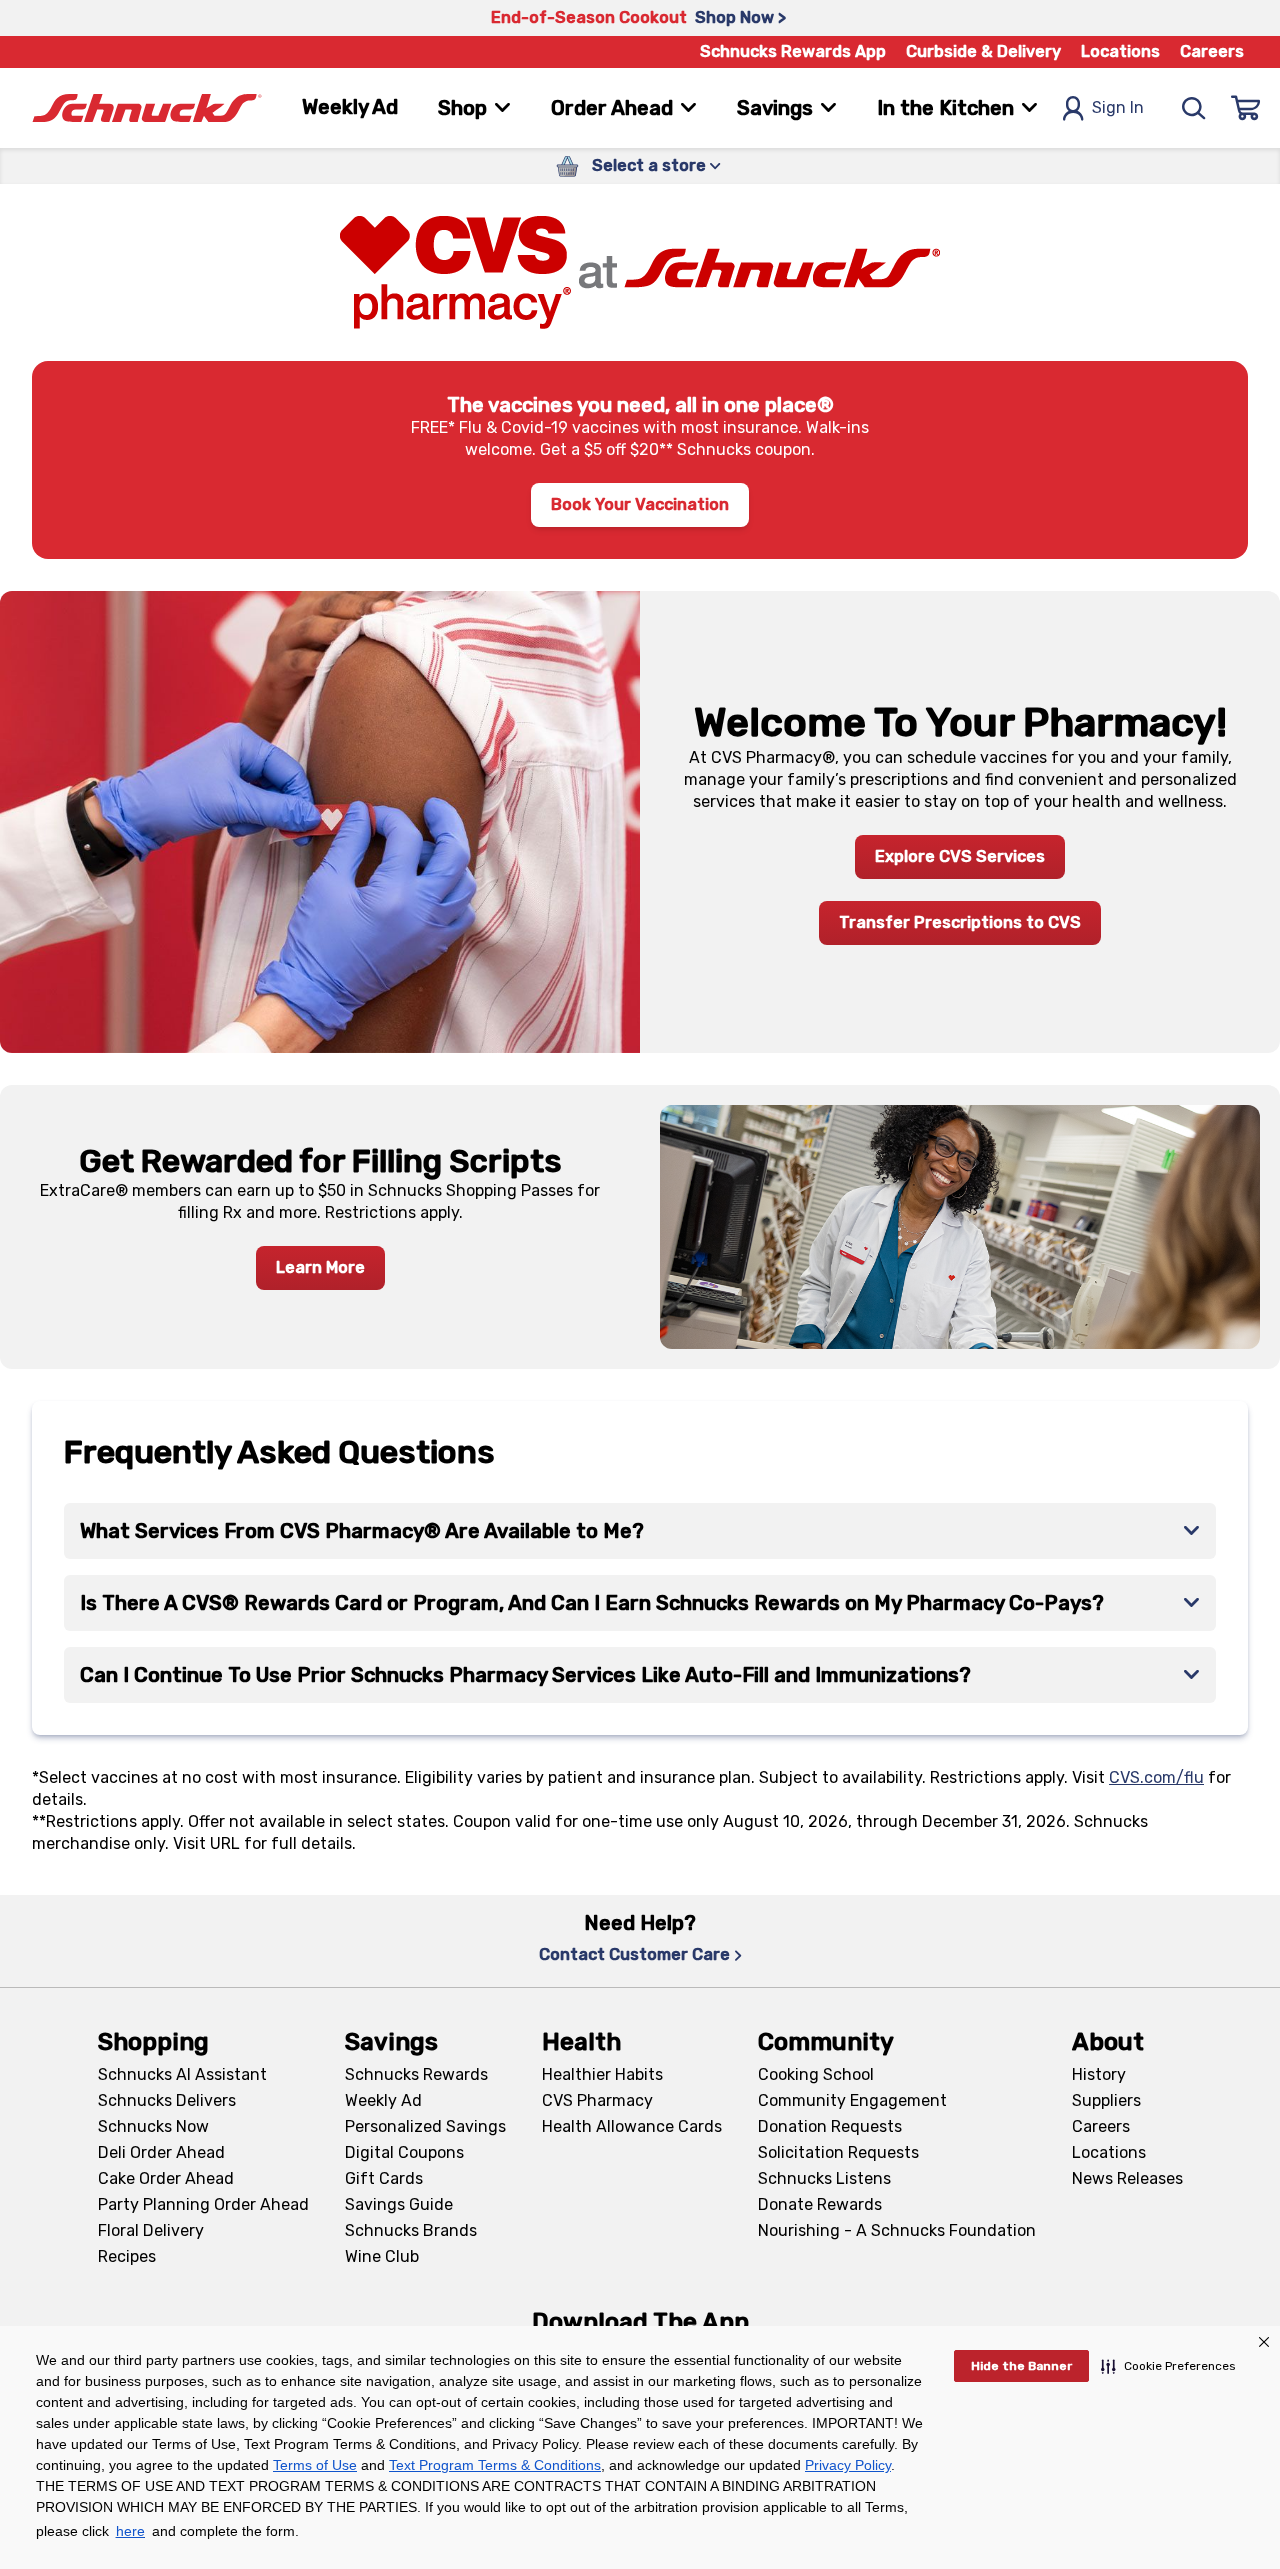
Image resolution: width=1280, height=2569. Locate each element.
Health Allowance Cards (632, 2126)
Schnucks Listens (824, 2178)
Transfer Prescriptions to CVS (960, 922)
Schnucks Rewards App (793, 51)
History (1099, 2074)
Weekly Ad (350, 107)
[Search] (1194, 108)
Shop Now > (740, 17)
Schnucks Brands (411, 2230)
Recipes (127, 2256)
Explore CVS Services (960, 856)
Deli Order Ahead (161, 2152)
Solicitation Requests (838, 2152)
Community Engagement (852, 2100)
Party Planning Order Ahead (203, 2204)
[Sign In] (1246, 108)
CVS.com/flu (1156, 1777)
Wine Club (382, 2256)
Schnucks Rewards (416, 2074)
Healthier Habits (602, 2074)
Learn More (320, 1267)
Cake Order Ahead (166, 2178)
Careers (1212, 51)
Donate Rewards (820, 2204)
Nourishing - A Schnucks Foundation (897, 2230)
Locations (1120, 51)
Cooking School (816, 2074)
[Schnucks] (147, 108)
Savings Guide (399, 2204)
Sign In (1118, 107)
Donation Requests (830, 2126)
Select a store (649, 165)
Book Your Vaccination (640, 504)
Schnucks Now (153, 2126)
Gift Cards (384, 2178)
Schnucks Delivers (167, 2100)
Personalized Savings (425, 2126)
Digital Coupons (404, 2152)
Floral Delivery (151, 2230)
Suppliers (1106, 2100)
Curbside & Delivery (983, 51)
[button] (1168, 2366)
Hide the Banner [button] (1021, 2366)
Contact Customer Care (634, 1954)
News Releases (1127, 2178)
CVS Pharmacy (597, 2100)
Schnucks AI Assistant (182, 2074)
